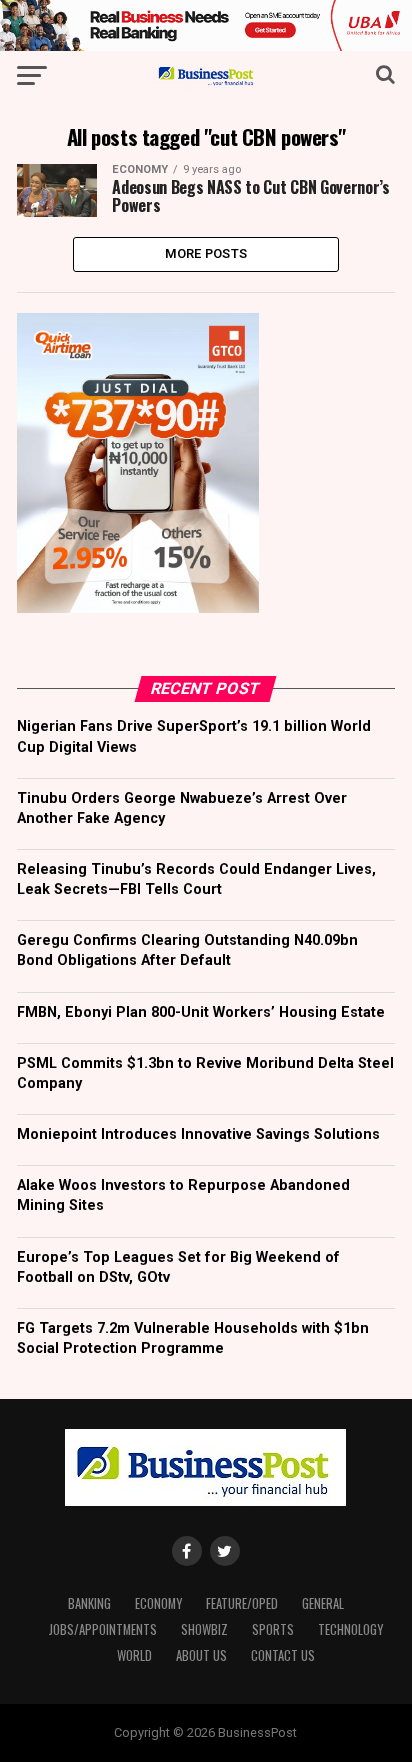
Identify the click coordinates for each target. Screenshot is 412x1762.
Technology (350, 1629)
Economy (158, 1603)
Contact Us (283, 1655)
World (134, 1655)
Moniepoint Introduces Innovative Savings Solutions (198, 1134)
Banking (89, 1603)
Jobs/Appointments (103, 1629)
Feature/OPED (242, 1603)
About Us (201, 1655)
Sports (273, 1629)
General (323, 1603)
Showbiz (204, 1629)
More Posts (206, 253)
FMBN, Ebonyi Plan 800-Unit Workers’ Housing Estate (201, 1012)
